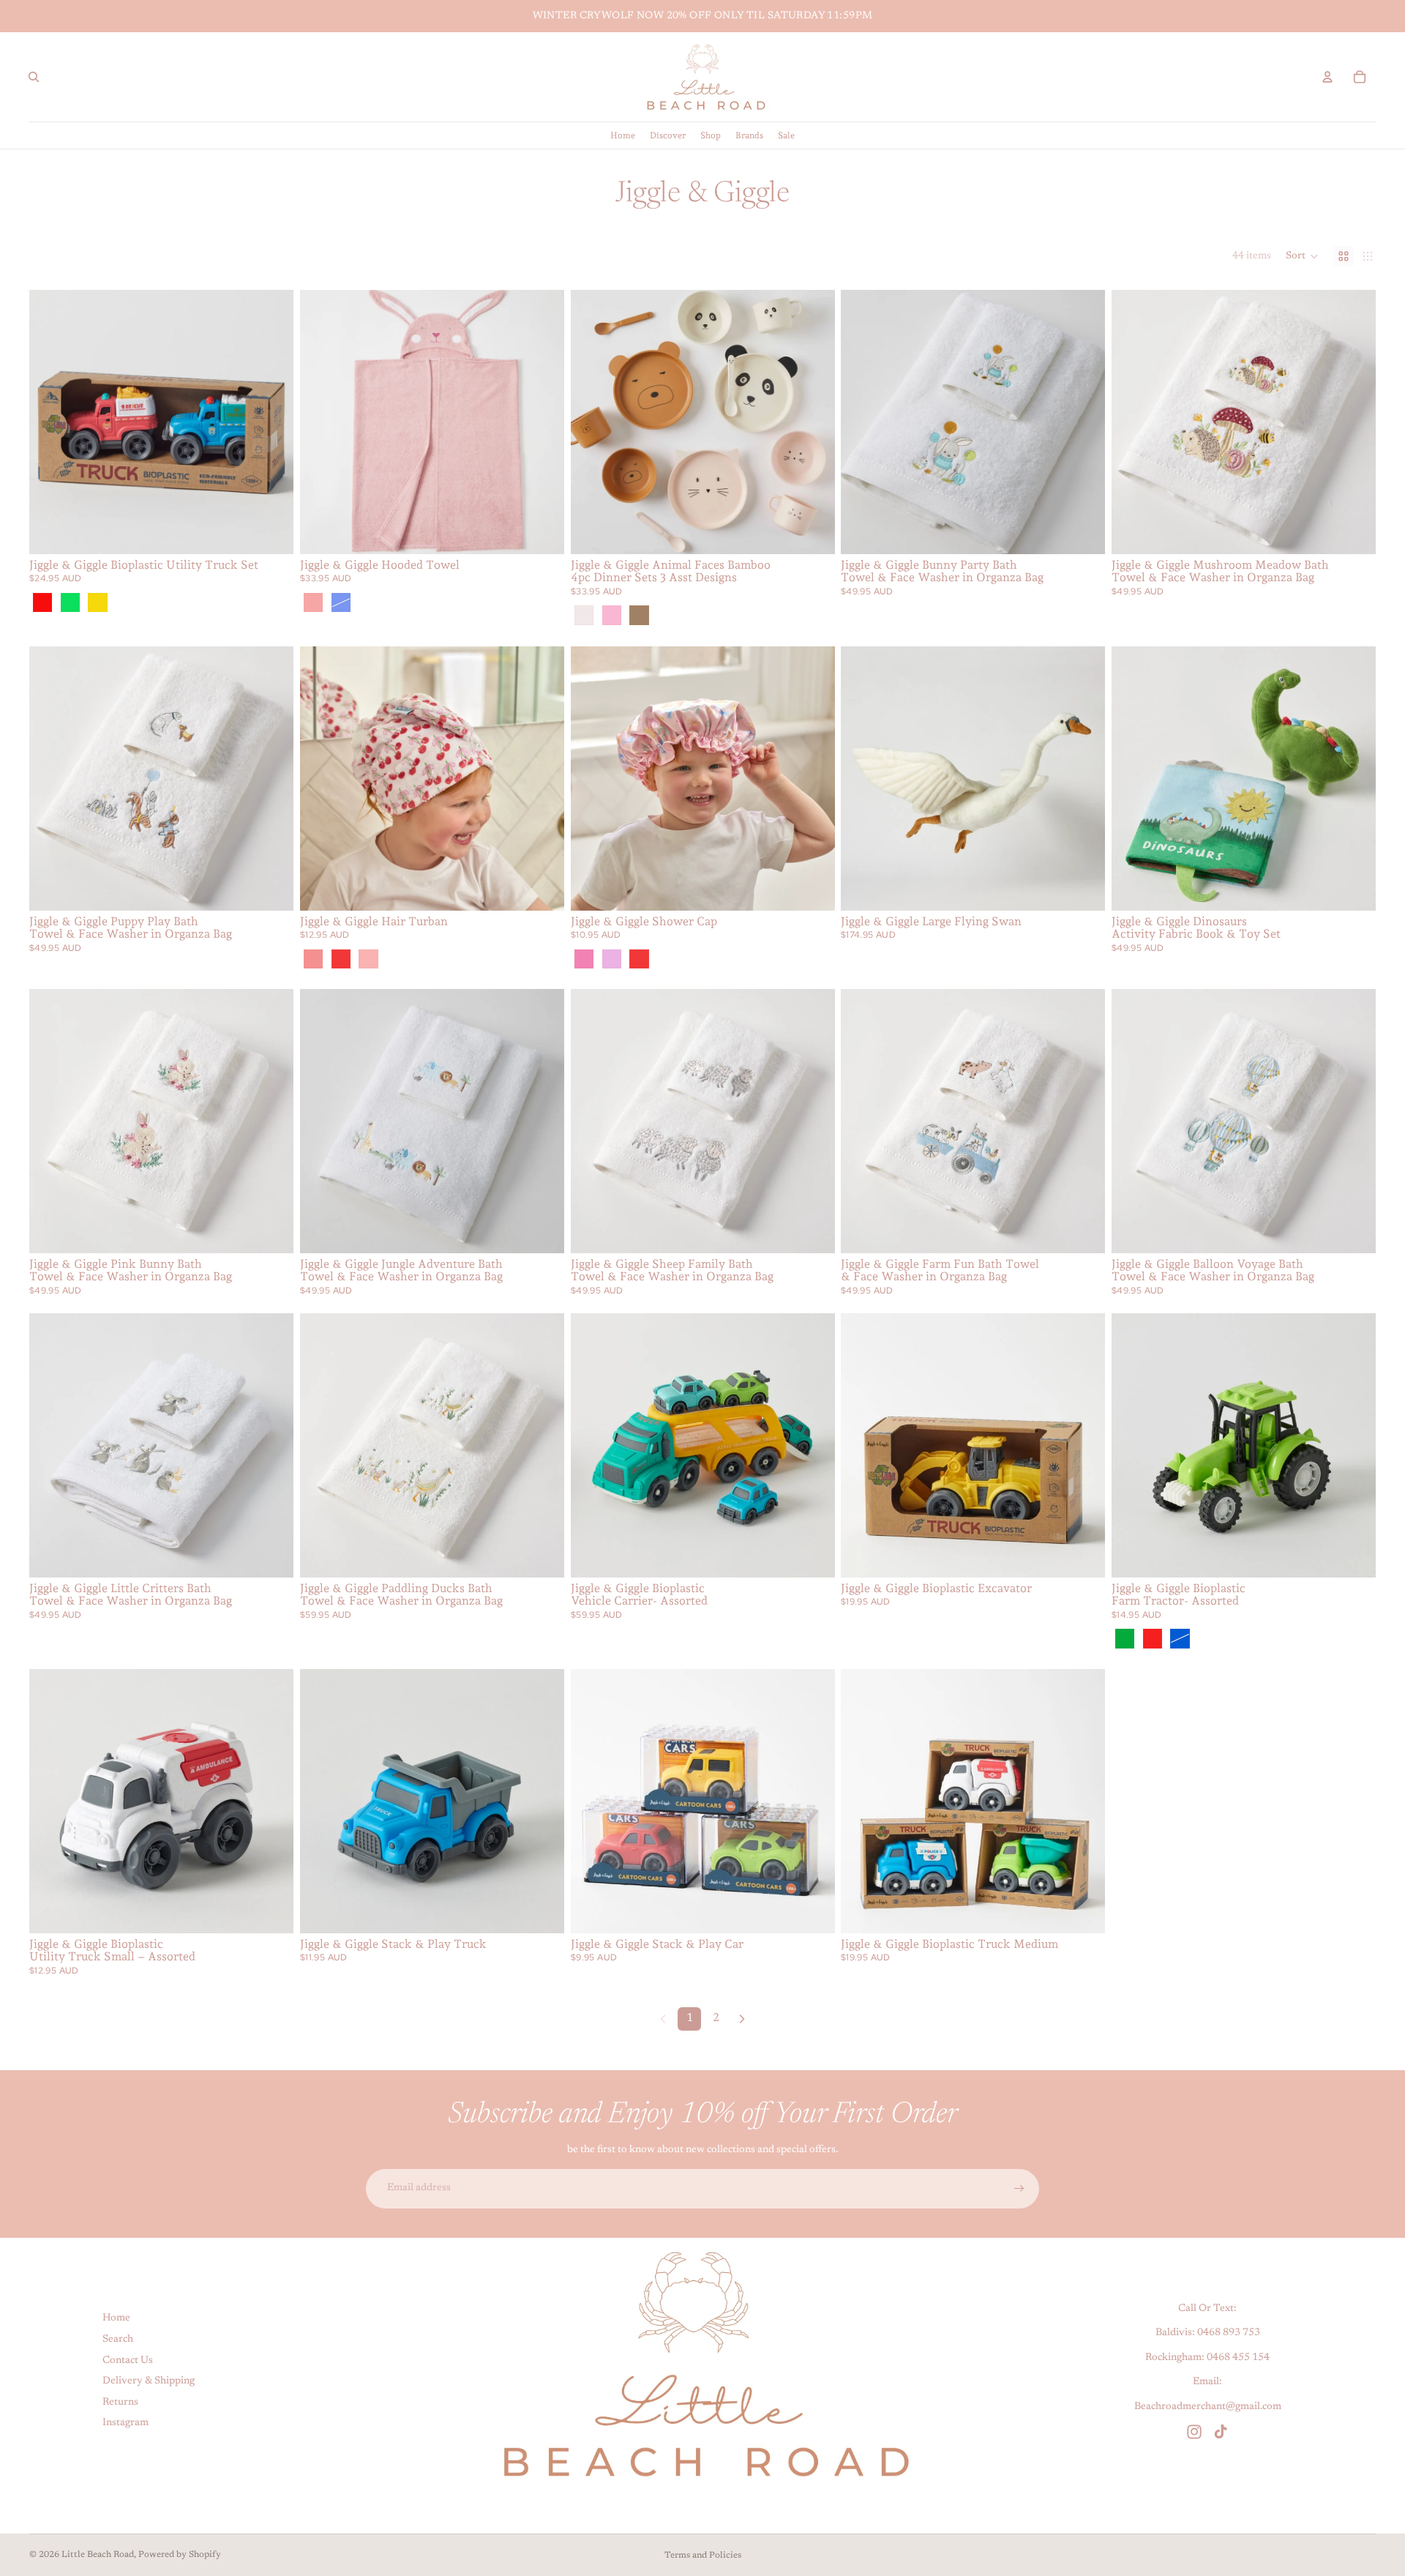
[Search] (34, 77)
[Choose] (271, 531)
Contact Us (128, 2361)
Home (116, 2318)
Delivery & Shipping (149, 2381)
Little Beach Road (98, 2555)
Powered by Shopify (180, 2555)
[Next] (742, 2019)
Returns (120, 2403)
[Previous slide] (51, 422)
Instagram (125, 2423)
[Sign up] (1019, 2189)
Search (118, 2340)
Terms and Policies (703, 2556)
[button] (1302, 256)
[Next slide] (271, 422)
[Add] (1082, 531)
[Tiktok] (1221, 2432)
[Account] (1327, 77)
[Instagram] (1194, 2432)
